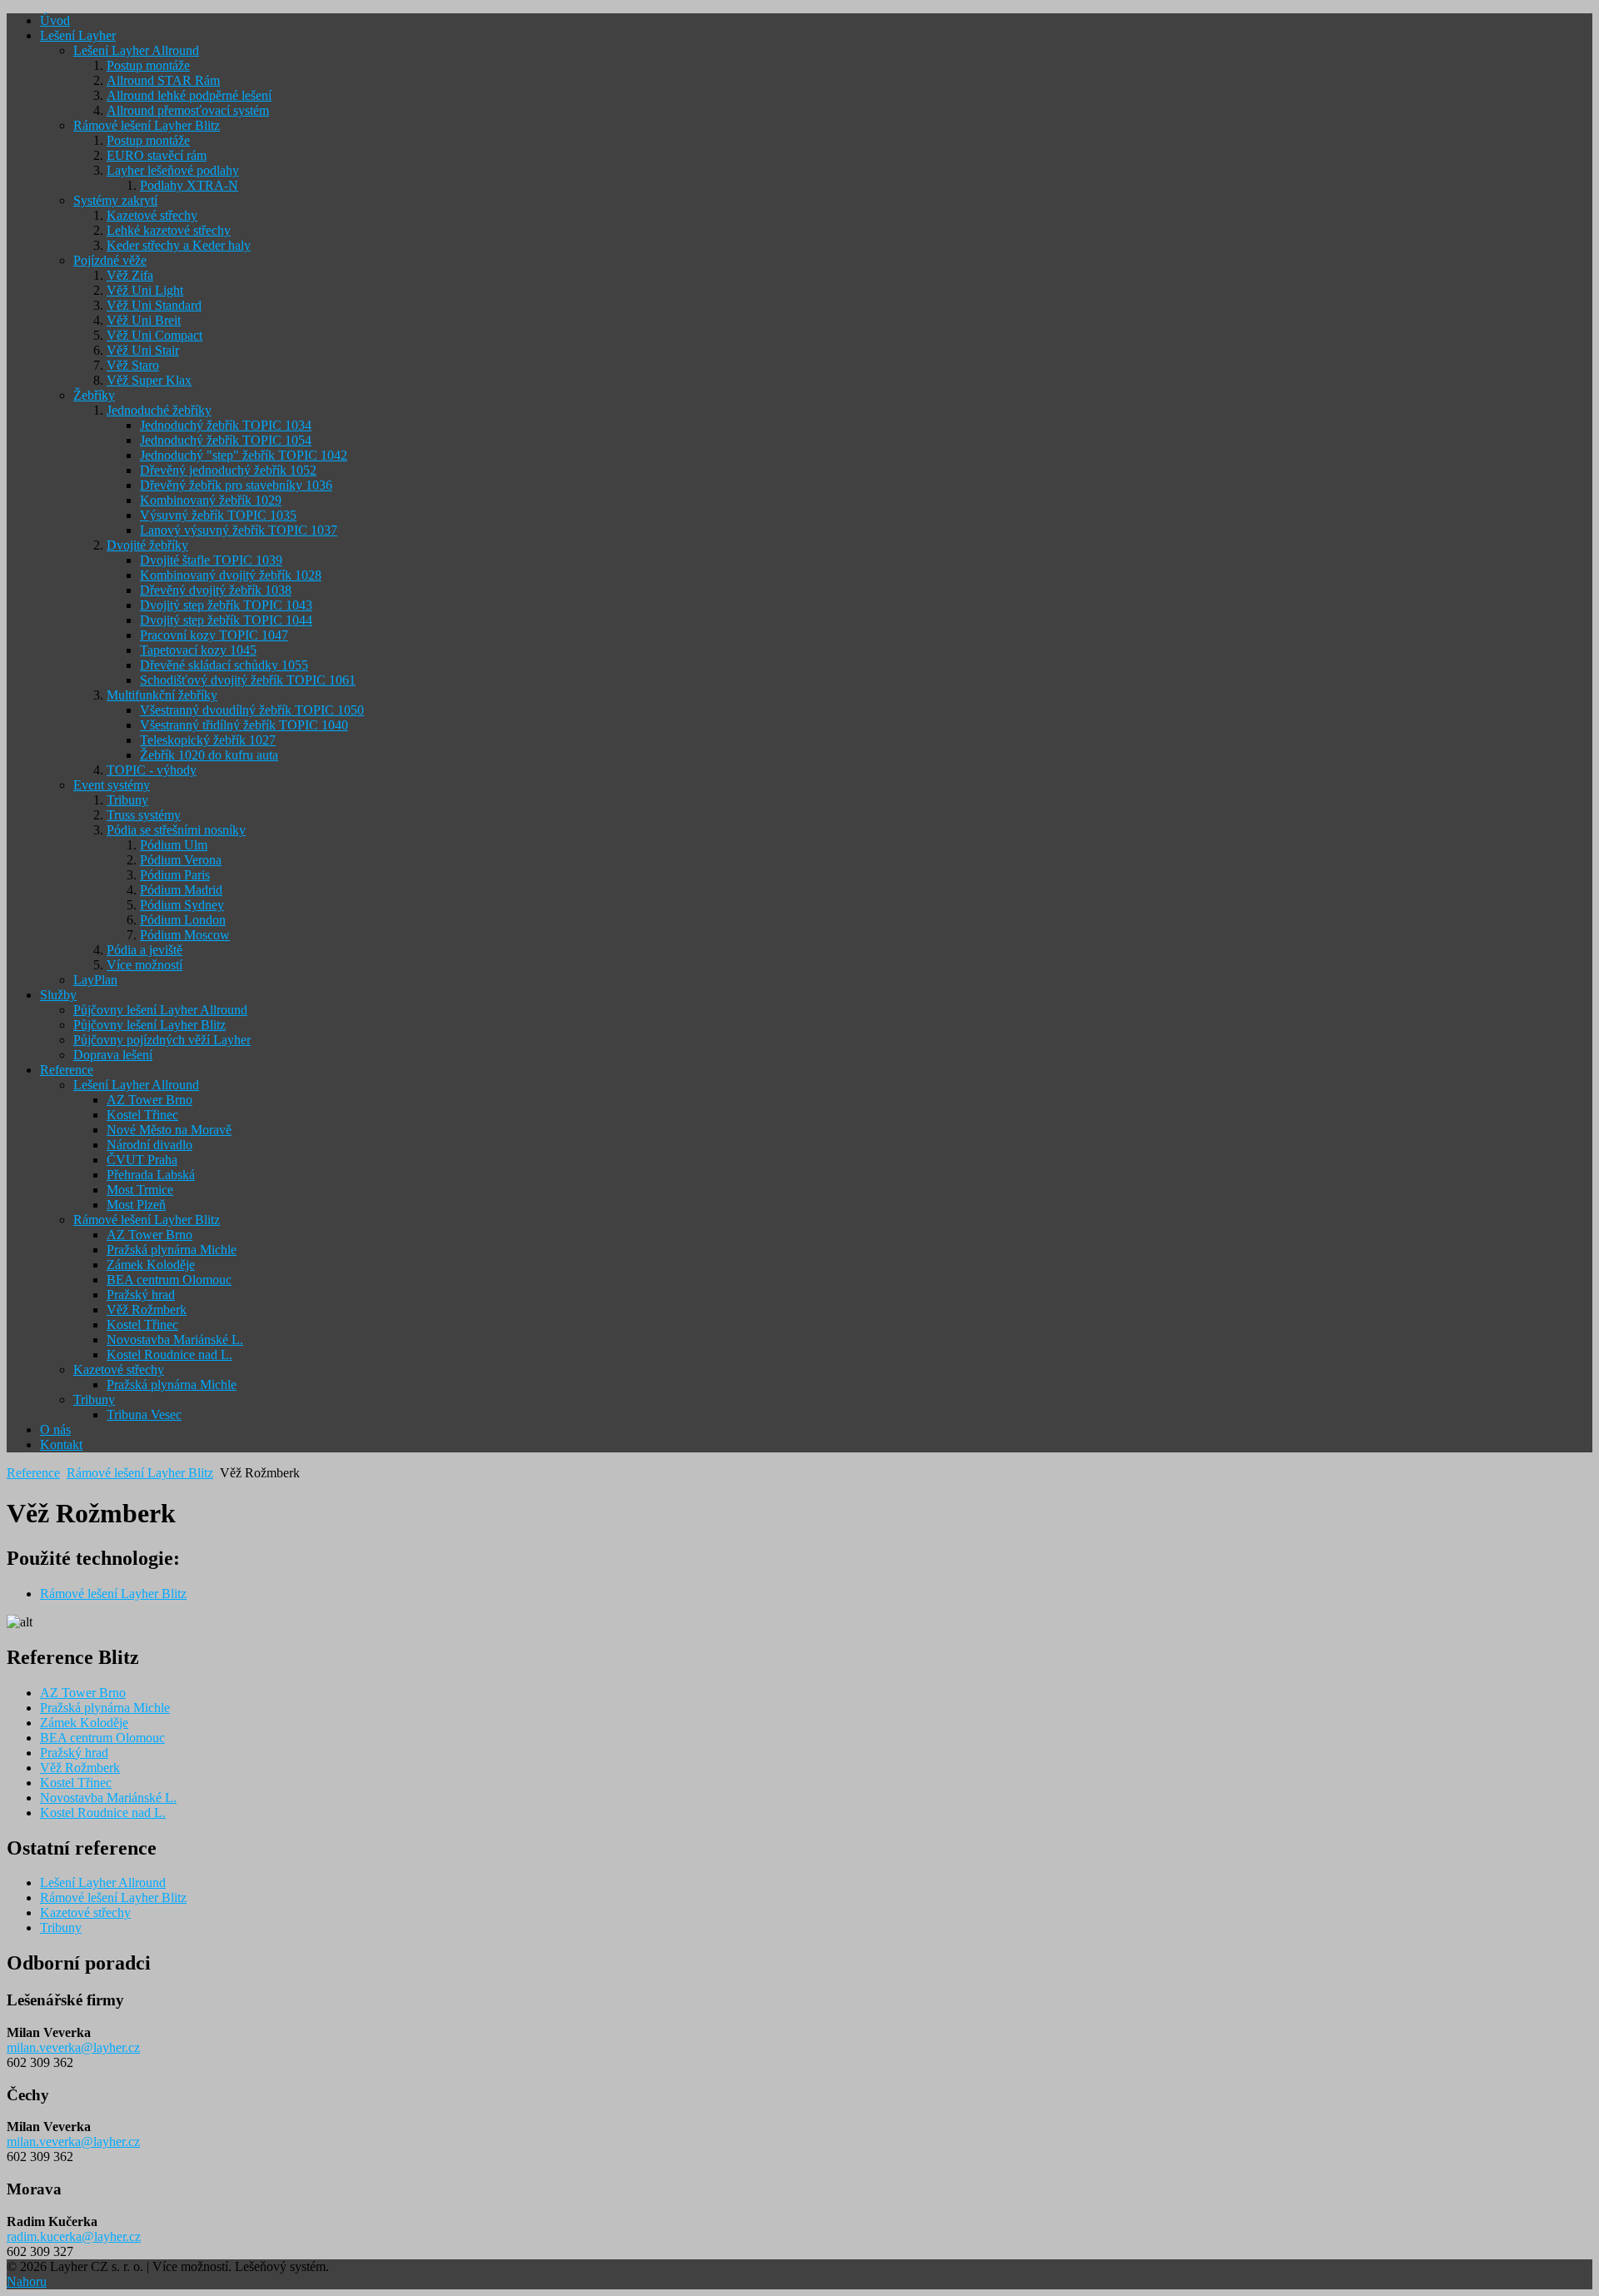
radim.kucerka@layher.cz (74, 2236)
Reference (33, 1473)
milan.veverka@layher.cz (73, 2047)
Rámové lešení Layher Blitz (140, 1473)
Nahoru (27, 2281)
